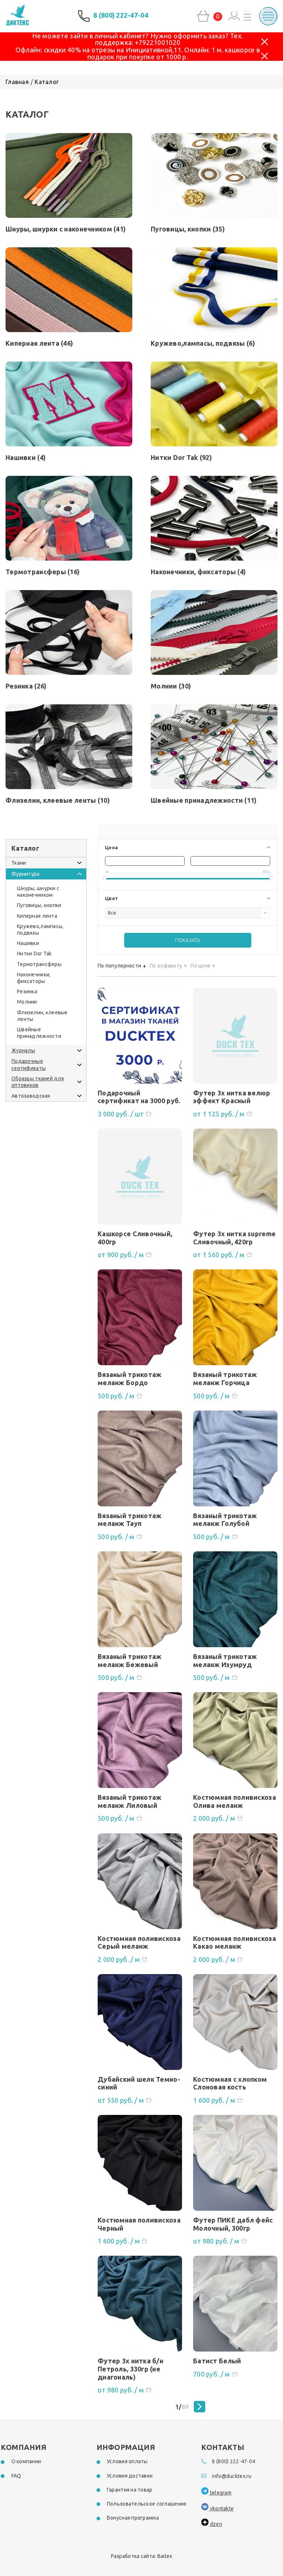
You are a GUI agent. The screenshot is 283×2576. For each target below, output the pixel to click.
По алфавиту (166, 966)
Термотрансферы (43, 572)
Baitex (165, 2556)
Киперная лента (39, 343)
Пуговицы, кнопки (188, 229)
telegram (220, 2493)
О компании (26, 2461)
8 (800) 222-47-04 (121, 15)
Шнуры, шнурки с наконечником (66, 229)
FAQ (16, 2476)
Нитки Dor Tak (181, 457)
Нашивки (26, 457)
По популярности (119, 966)
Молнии (171, 686)
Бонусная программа (133, 2518)
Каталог (47, 82)
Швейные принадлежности (204, 800)
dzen (215, 2524)
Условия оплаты (127, 2461)
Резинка (26, 686)
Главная (17, 82)
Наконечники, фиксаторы (198, 572)
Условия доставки (130, 2476)
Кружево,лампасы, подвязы (203, 343)
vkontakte (221, 2509)
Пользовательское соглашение (147, 2504)
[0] (203, 16)
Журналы (23, 1050)
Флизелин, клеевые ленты (58, 800)
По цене (200, 966)
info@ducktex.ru (232, 2476)
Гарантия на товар (130, 2490)
